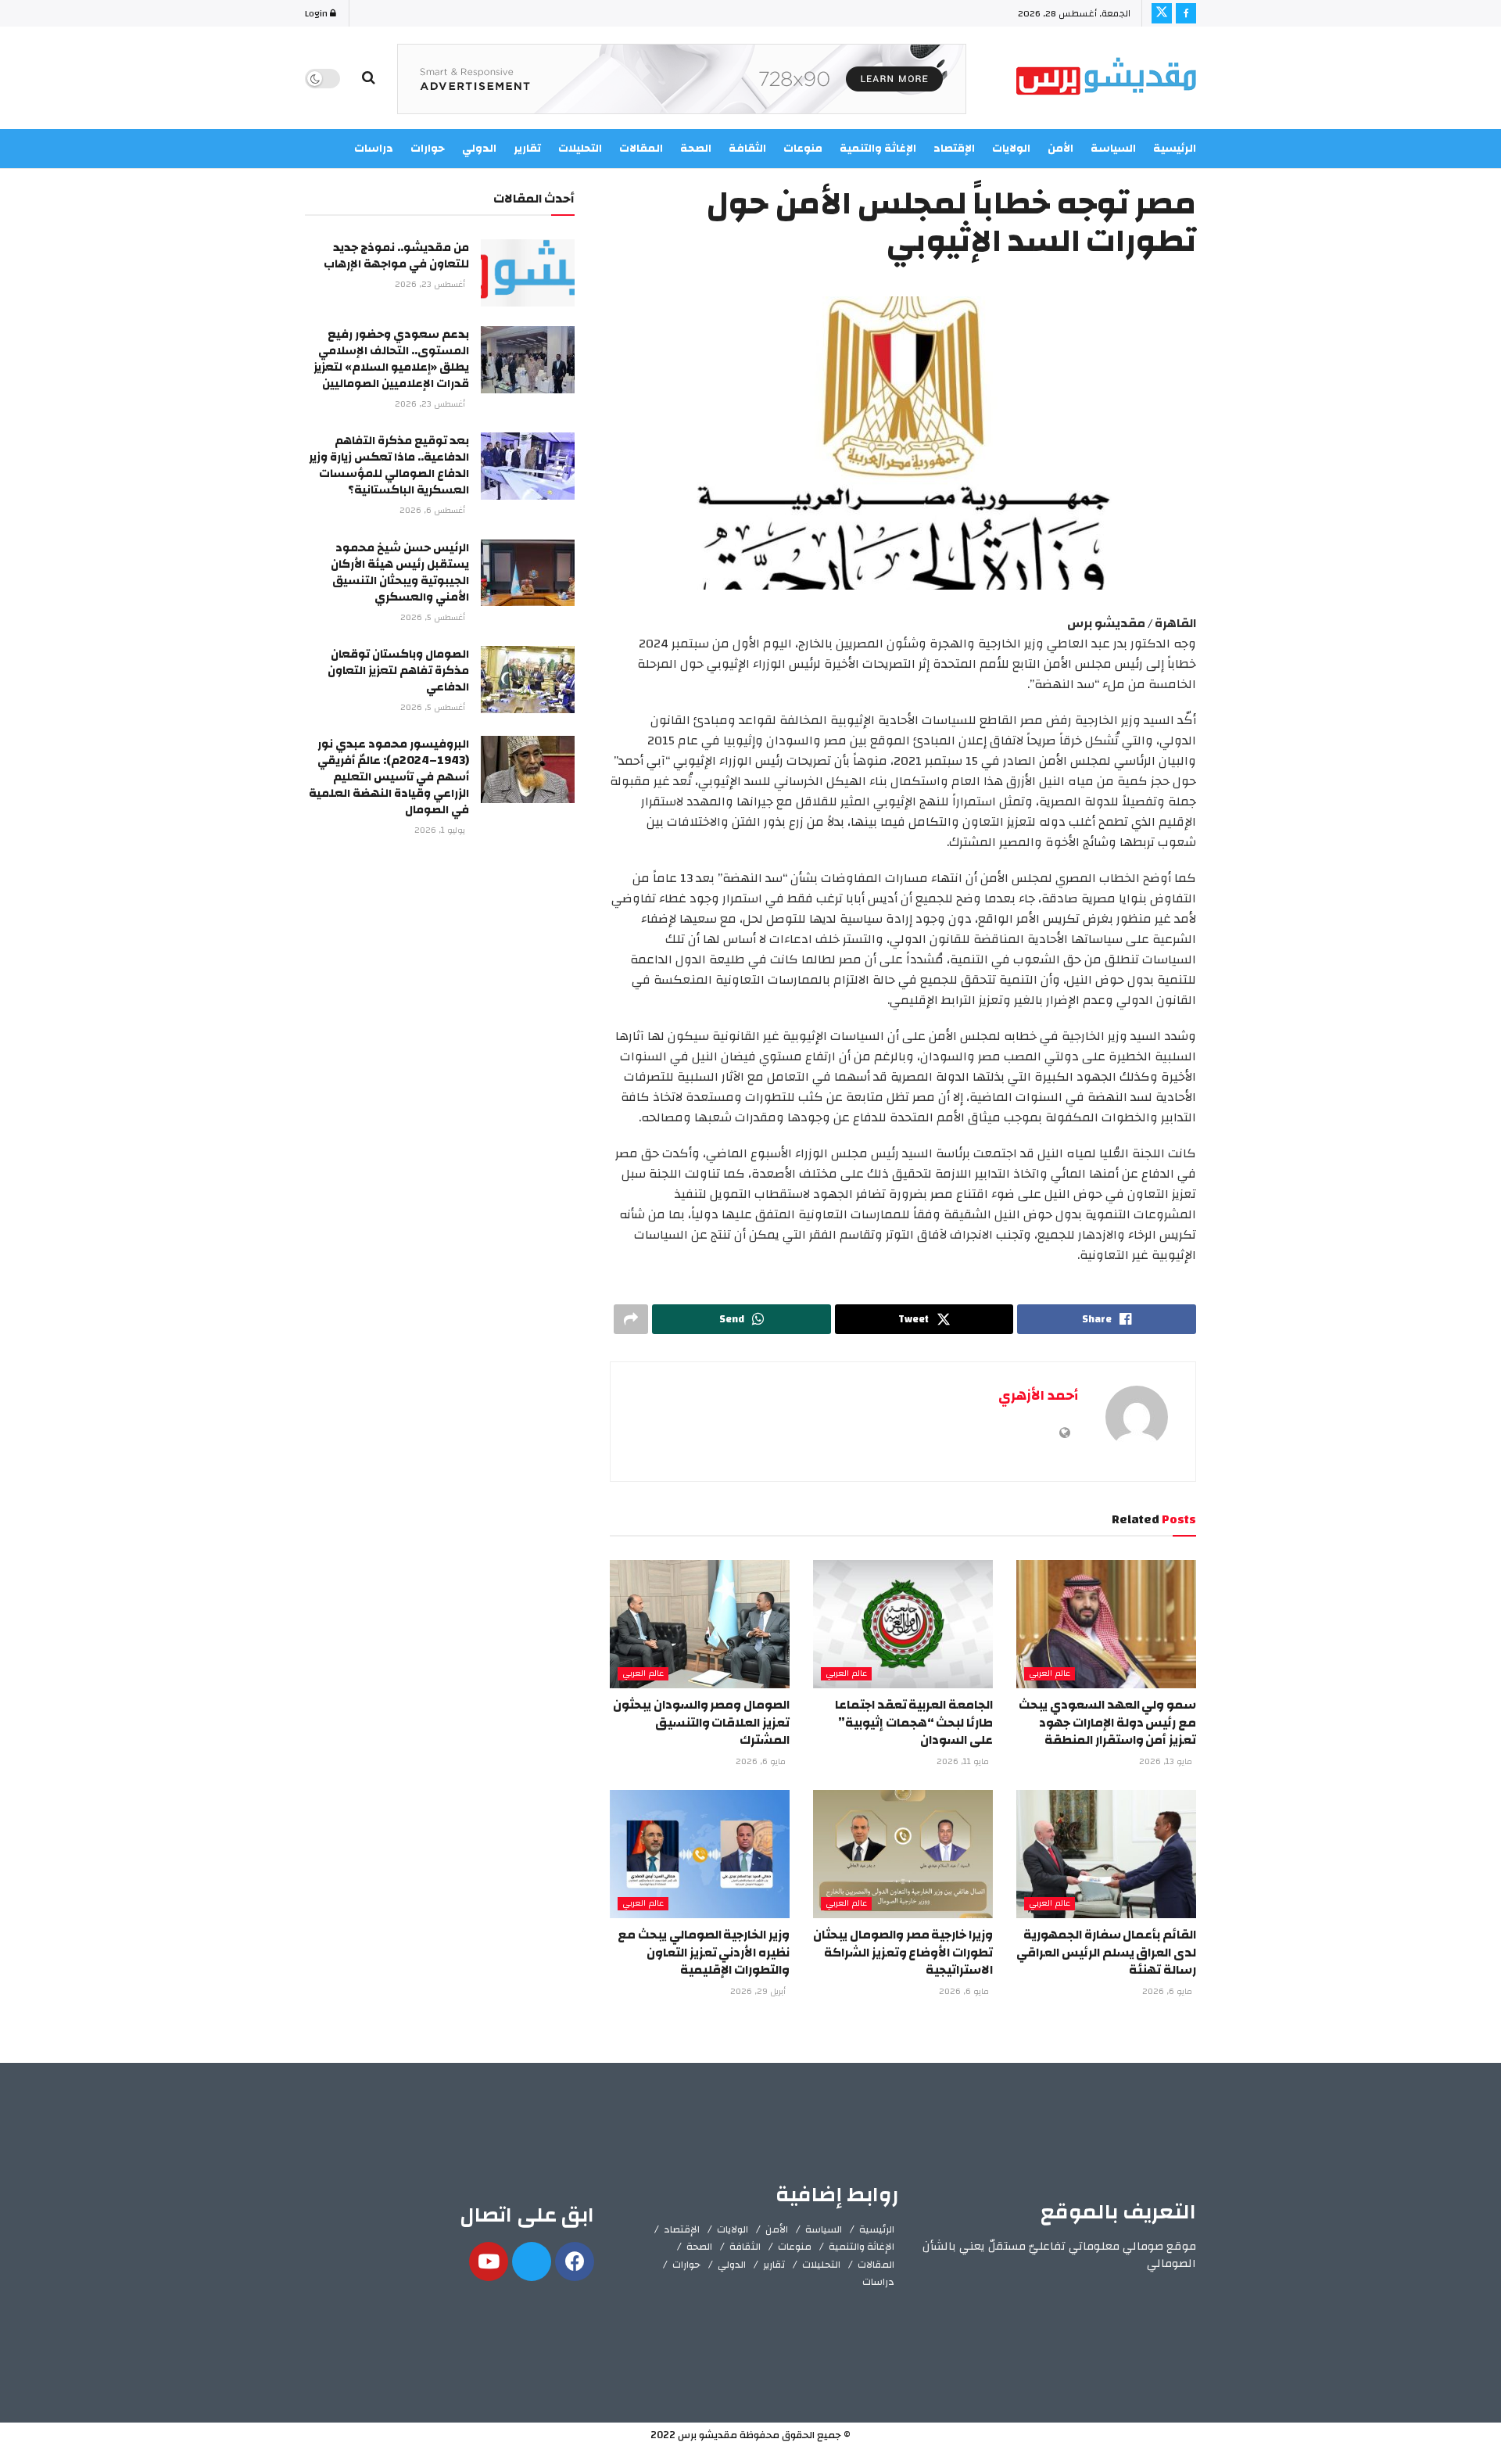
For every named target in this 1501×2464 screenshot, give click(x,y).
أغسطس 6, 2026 (433, 511)
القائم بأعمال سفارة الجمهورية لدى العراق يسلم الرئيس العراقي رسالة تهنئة (1106, 1952)
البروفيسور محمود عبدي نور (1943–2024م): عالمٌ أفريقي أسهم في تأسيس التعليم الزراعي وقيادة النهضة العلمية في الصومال (389, 777)
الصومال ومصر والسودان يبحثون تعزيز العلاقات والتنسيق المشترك (701, 1722)
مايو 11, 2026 (964, 1762)
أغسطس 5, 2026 (434, 618)
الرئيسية (1175, 149)
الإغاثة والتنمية (862, 2247)
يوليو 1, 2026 (441, 830)
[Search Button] (369, 78)
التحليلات (821, 2265)
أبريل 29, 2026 (759, 1992)
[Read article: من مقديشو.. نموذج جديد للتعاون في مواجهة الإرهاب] (528, 273)
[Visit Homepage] (1106, 79)
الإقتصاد (682, 2229)
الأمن (1060, 149)
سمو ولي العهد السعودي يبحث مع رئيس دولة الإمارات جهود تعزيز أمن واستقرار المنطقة (1107, 1722)
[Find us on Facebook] (1186, 13)
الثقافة (745, 2247)
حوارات (686, 2265)
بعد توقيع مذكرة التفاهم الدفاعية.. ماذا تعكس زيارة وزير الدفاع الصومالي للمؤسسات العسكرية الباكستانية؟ (389, 465)
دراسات (878, 2282)
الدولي (732, 2265)
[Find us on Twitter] (1162, 13)
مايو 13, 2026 (1167, 1762)
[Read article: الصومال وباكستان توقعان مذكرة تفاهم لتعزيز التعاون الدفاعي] (528, 680)
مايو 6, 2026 (762, 1762)
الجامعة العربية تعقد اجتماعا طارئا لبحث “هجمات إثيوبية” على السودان (914, 1722)
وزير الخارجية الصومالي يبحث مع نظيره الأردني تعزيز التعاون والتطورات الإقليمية (704, 1952)
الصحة (699, 2247)
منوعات (795, 2247)
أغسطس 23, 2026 (431, 285)
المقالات (876, 2265)
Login (317, 13)
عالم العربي (1050, 1674)
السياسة (1113, 149)
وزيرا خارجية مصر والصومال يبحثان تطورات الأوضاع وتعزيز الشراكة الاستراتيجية (903, 1952)
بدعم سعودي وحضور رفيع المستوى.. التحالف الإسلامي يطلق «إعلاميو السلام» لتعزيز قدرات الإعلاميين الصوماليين (391, 359)
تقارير (774, 2265)
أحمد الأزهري (1038, 1395)
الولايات (1011, 149)
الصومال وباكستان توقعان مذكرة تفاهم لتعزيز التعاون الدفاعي (398, 671)
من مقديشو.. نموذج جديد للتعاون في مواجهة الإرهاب (396, 256)
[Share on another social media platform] (631, 1319)
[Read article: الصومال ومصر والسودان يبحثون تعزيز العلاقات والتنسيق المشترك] (700, 1624)
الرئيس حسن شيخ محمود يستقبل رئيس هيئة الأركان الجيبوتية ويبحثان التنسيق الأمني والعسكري (400, 572)
